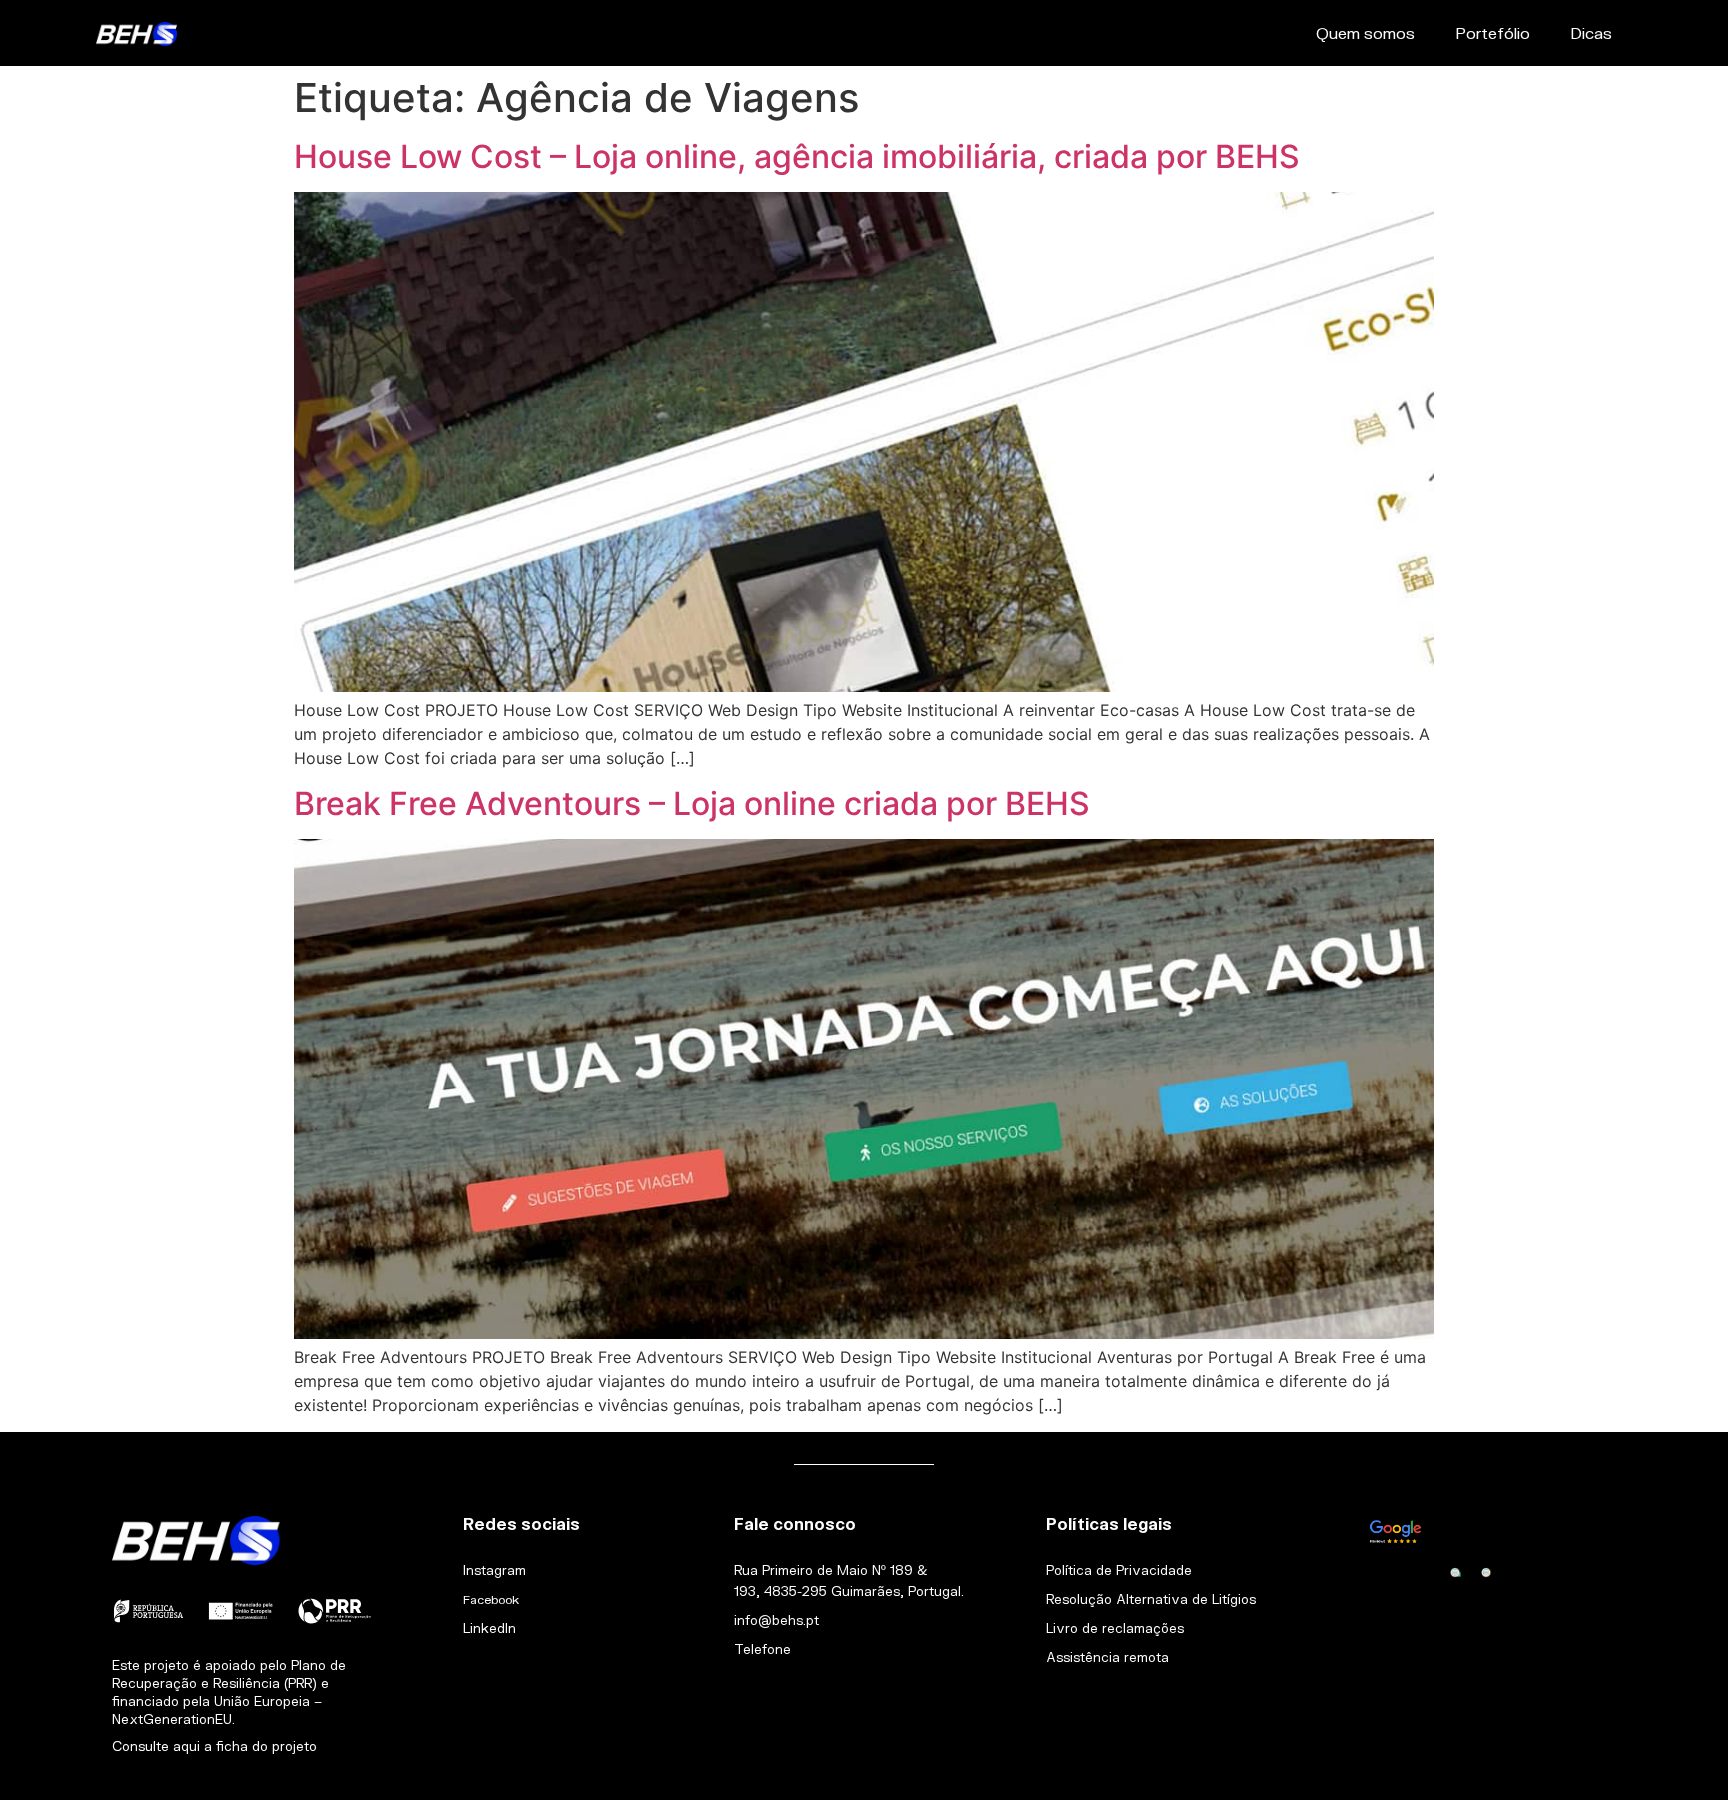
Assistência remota (1107, 1657)
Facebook (491, 1599)
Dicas (1591, 32)
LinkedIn (489, 1628)
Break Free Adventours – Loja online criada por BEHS (692, 803)
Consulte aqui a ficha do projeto (214, 1746)
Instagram (494, 1570)
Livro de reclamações (1115, 1628)
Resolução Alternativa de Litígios (1151, 1599)
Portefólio (1492, 32)
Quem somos (1365, 32)
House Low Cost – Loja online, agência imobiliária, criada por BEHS (797, 156)
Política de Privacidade (1119, 1570)
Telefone (762, 1649)
